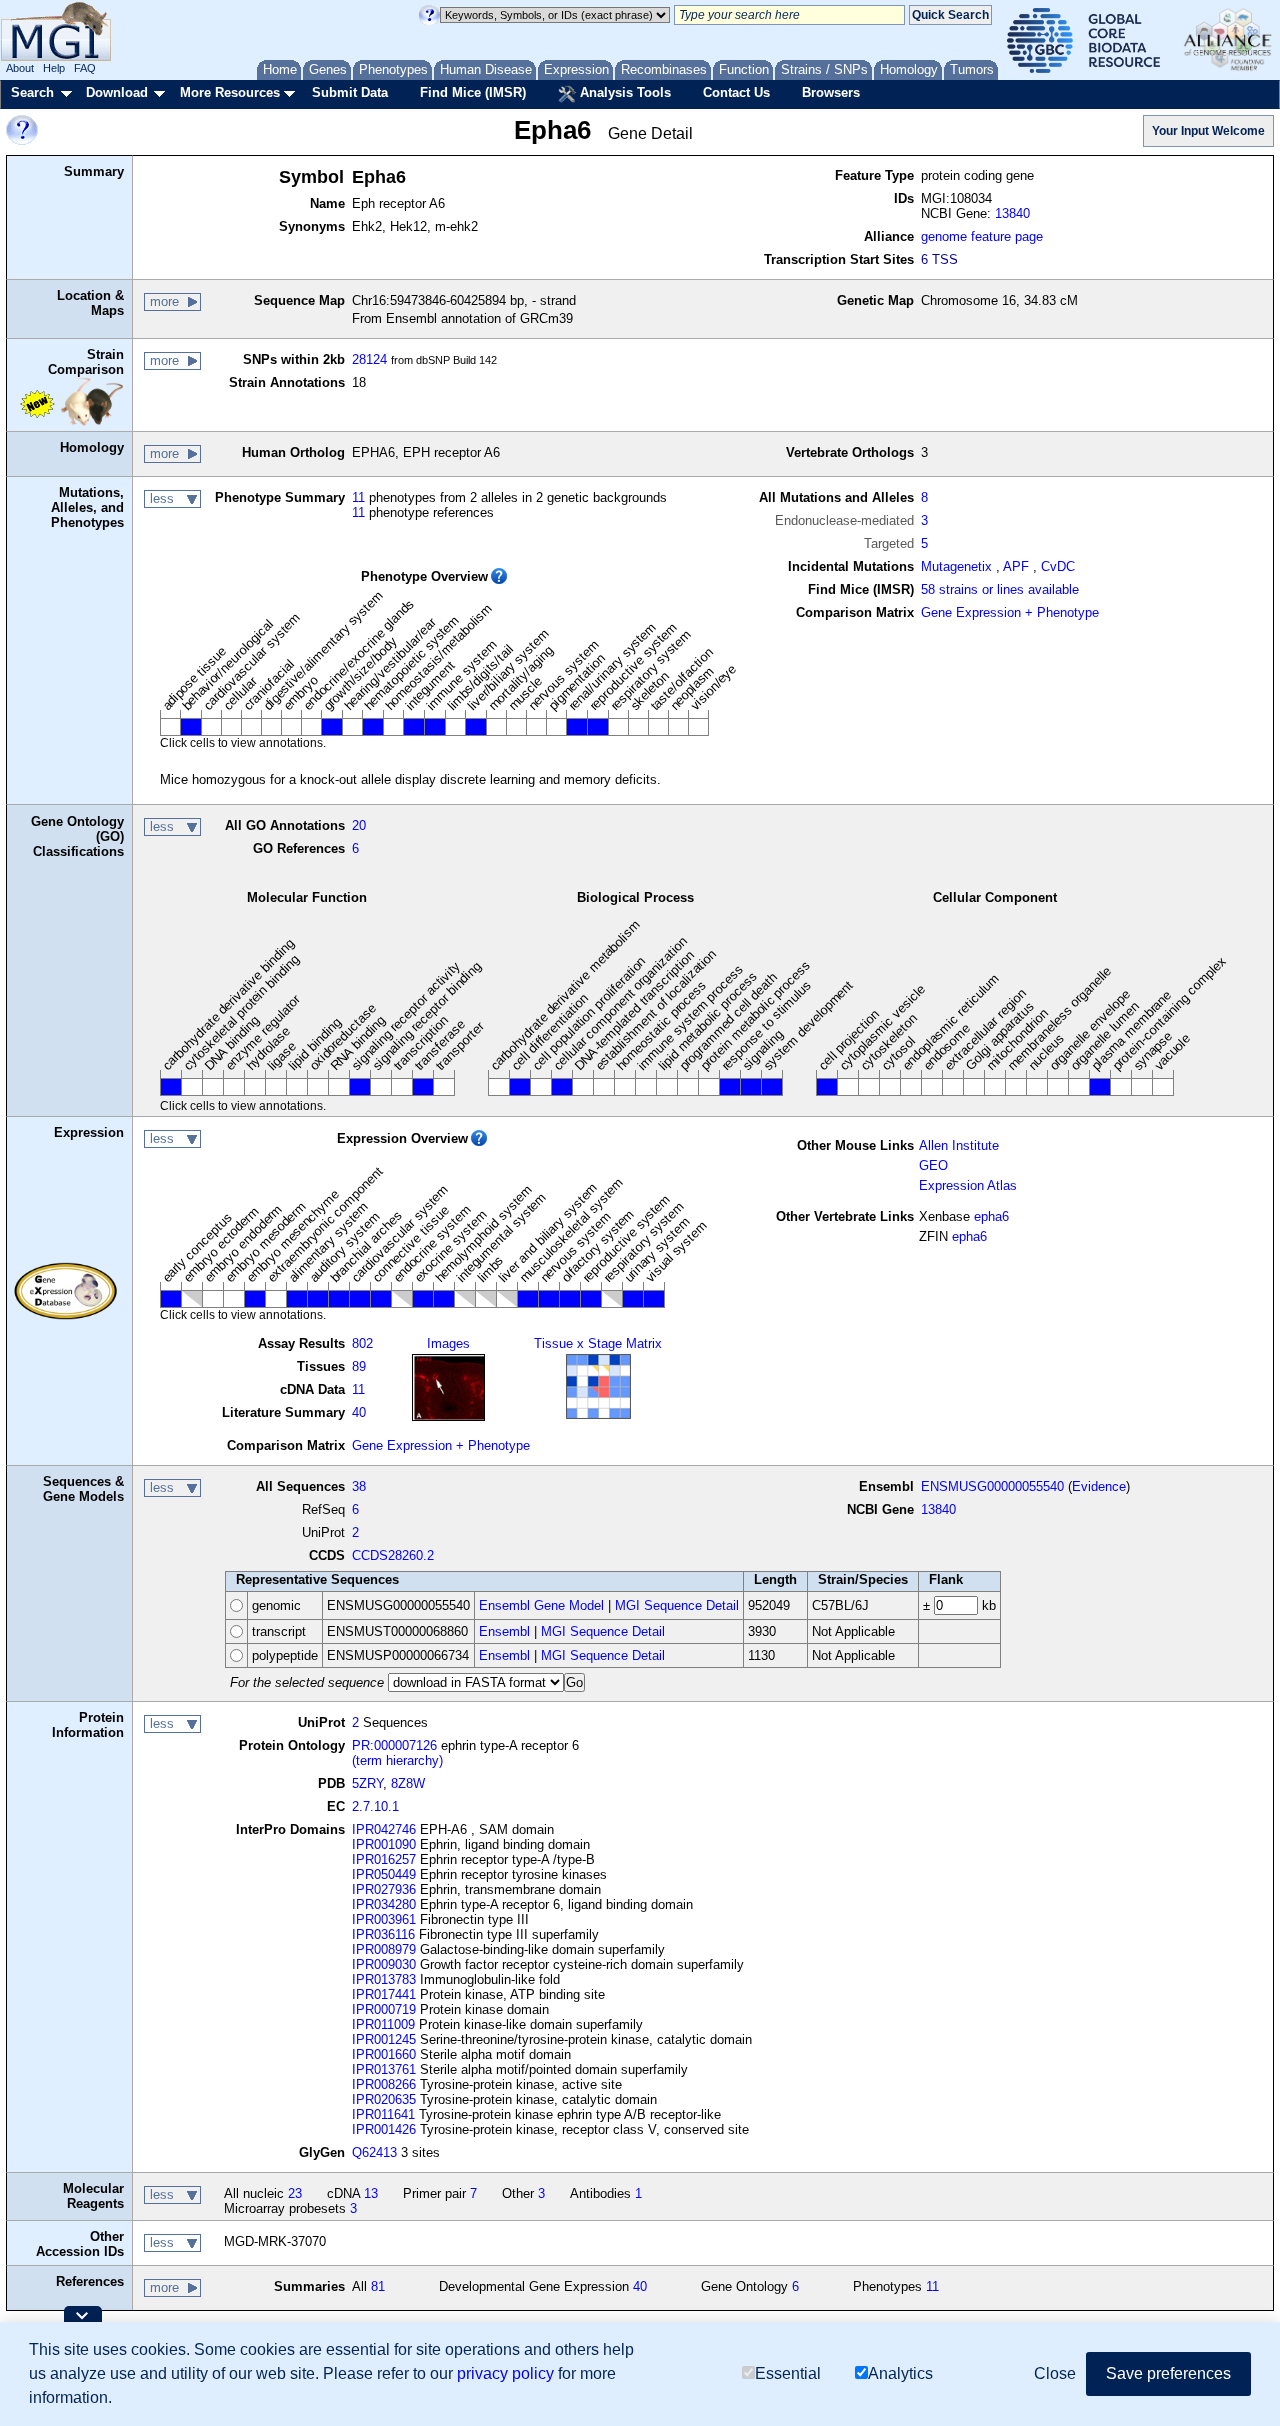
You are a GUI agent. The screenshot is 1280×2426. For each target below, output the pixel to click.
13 (371, 2193)
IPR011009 (383, 2024)
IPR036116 (383, 1934)
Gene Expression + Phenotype (1010, 612)
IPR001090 (384, 1844)
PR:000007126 (394, 1745)
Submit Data (350, 92)
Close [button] (1055, 2373)
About (20, 68)
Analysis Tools (623, 92)
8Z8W (408, 1783)
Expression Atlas (968, 1185)
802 (362, 1343)
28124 (369, 359)
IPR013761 (384, 2069)
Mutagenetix (956, 566)
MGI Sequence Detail (677, 1605)
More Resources (230, 92)
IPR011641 (383, 2114)
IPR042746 (384, 1829)
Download (117, 92)
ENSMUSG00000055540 (992, 1486)
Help (54, 68)
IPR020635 (384, 2099)
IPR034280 (384, 1904)
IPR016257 (384, 1859)
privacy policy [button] (505, 2373)
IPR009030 (384, 1964)
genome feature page (982, 236)
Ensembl (504, 1631)
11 (358, 497)
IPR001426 (384, 2129)
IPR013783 (384, 1979)
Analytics (900, 2373)
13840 (1012, 213)
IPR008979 (384, 1949)
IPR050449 (384, 1874)
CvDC (1058, 566)
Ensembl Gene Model (541, 1605)
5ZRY (367, 1783)
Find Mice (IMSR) (473, 92)
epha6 (991, 1216)
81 (378, 2286)
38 (359, 1486)
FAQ (85, 68)
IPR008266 (384, 2084)
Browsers (831, 92)
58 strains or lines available (1000, 589)
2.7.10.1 (375, 1806)
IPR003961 (384, 1919)
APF (1016, 566)
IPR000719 (384, 2009)
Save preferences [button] (1168, 2373)
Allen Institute (959, 1145)
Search (32, 92)
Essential (788, 2373)
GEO (933, 1165)
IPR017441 (384, 1994)
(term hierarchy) (397, 1760)
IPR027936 (384, 1889)
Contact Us (736, 92)
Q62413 (374, 2152)
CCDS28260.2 (393, 1555)
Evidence (1099, 1486)
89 (359, 1366)
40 (359, 1412)
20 (359, 825)
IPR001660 (384, 2054)
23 (295, 2193)
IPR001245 (384, 2039)
